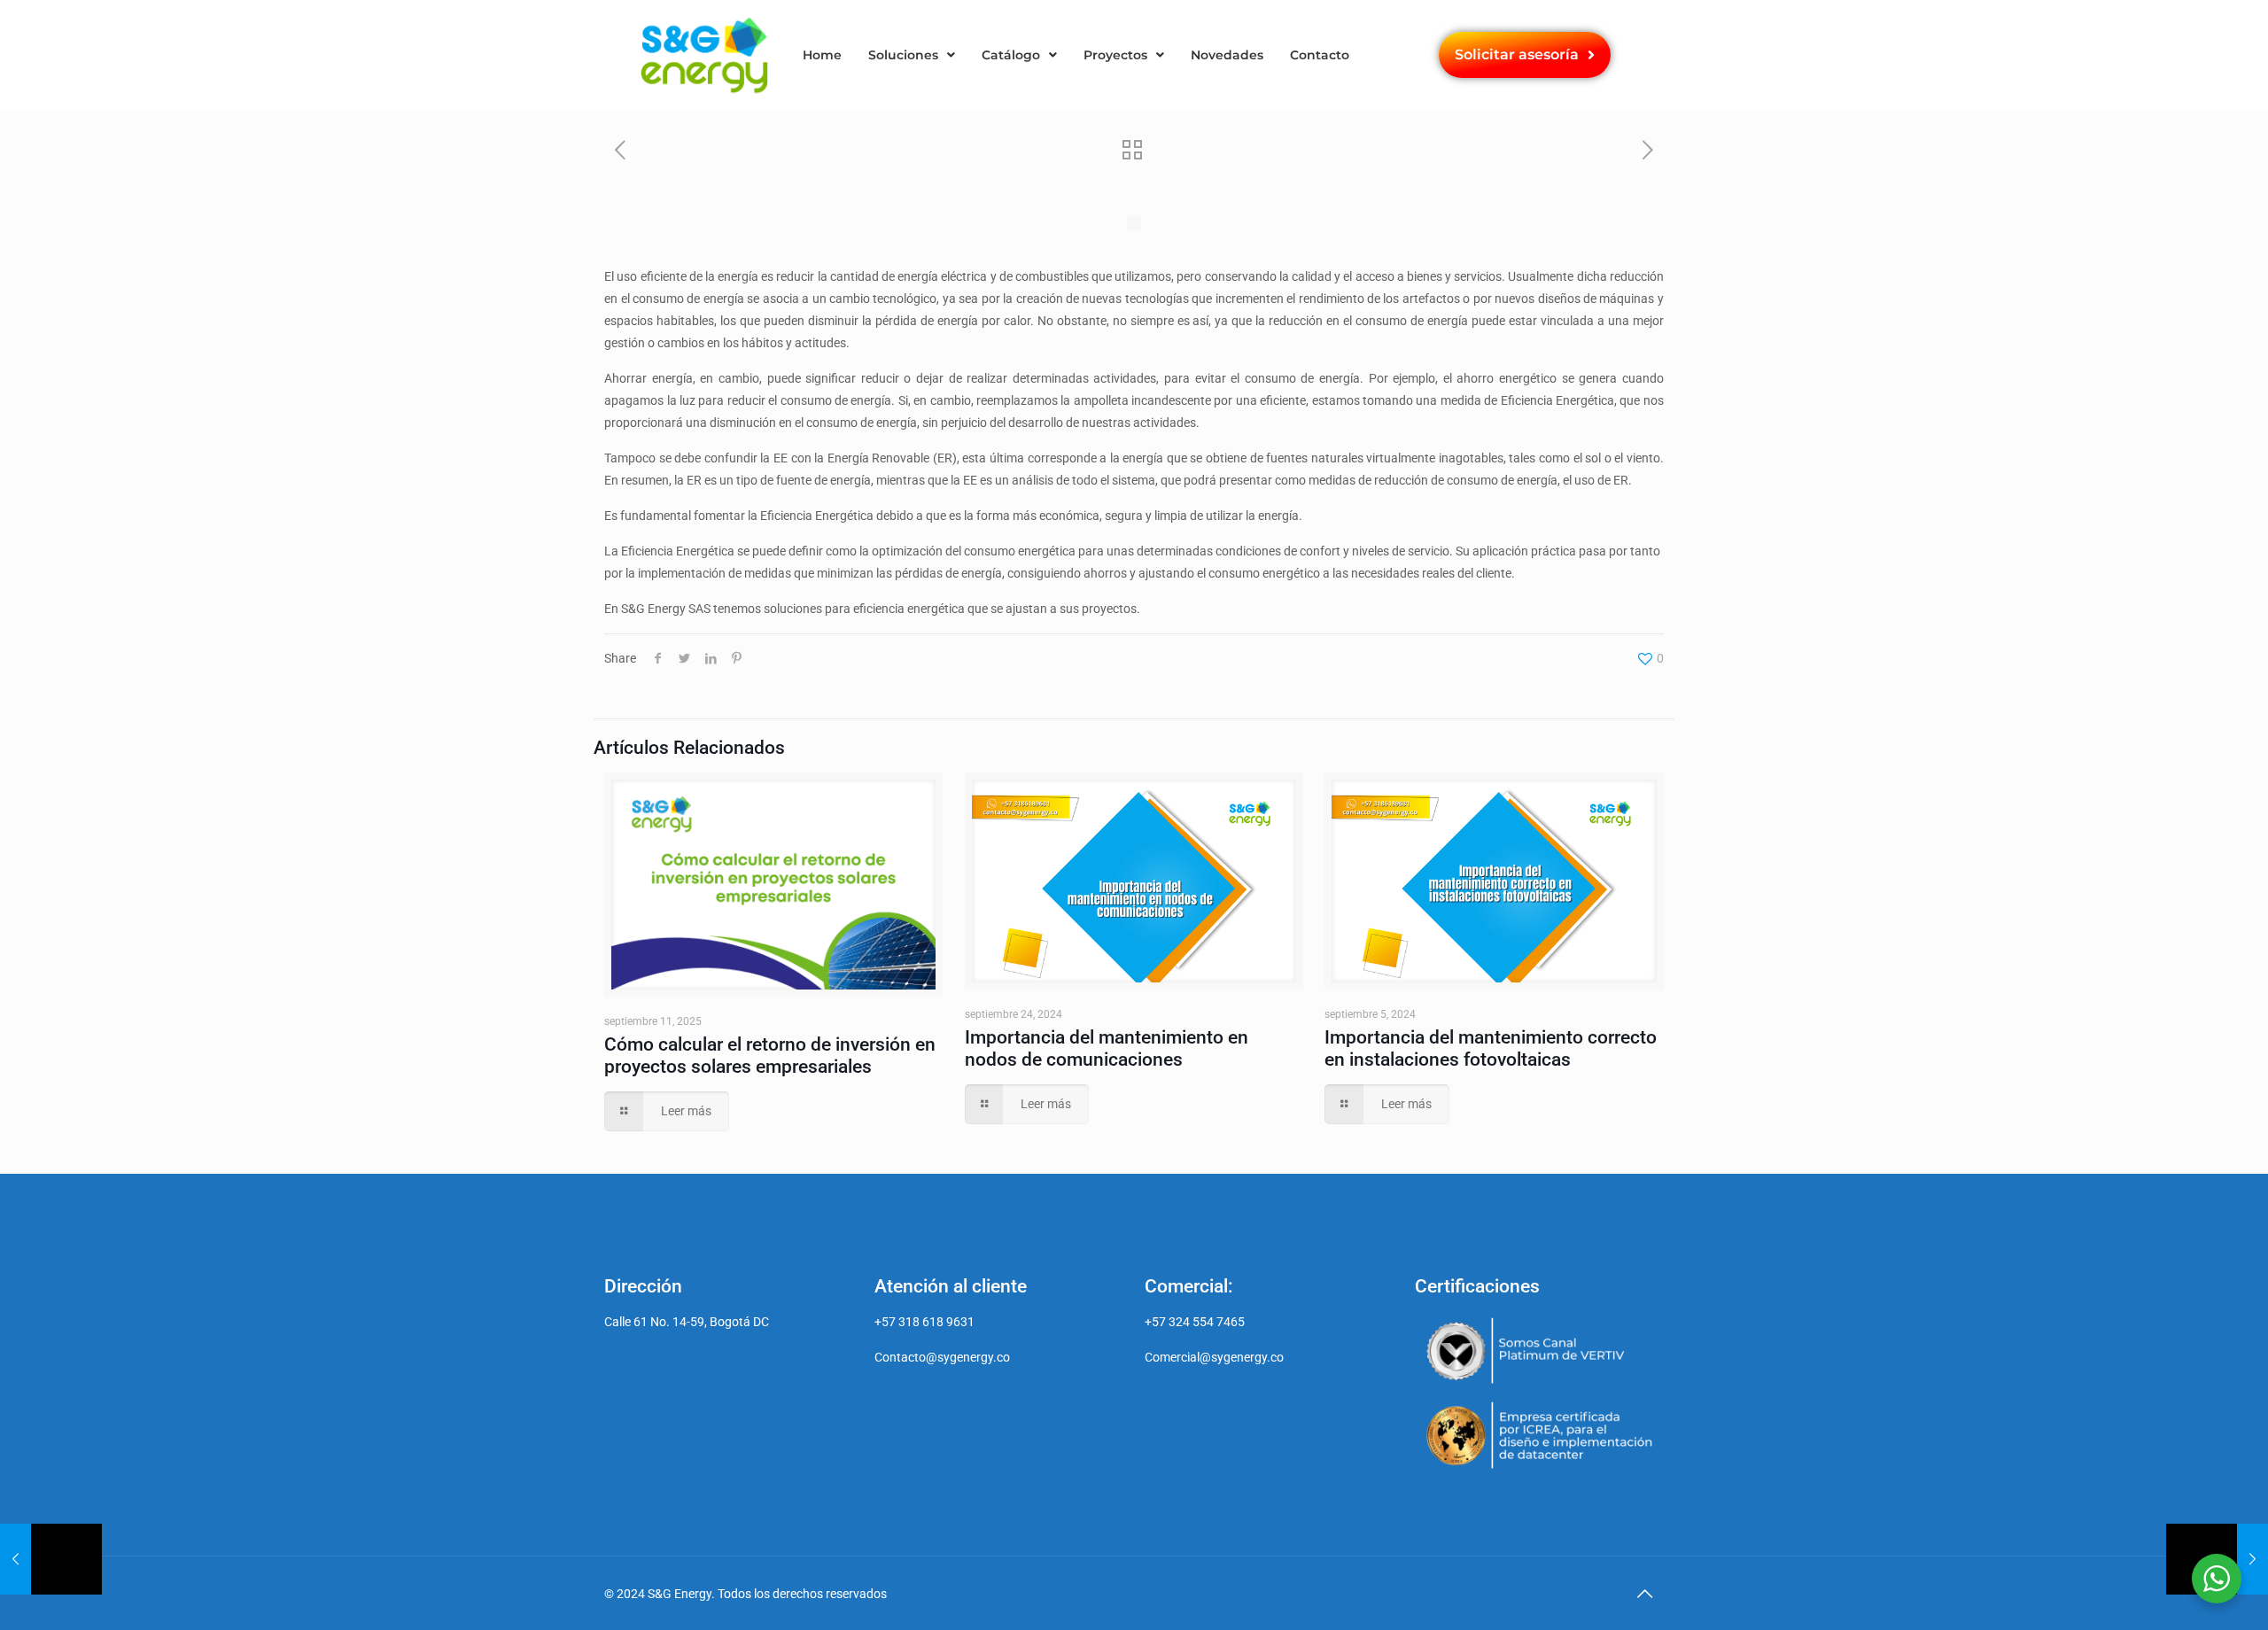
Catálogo (1011, 55)
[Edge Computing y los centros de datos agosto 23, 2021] (51, 1559)
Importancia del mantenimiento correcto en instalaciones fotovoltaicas (1491, 1048)
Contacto (1320, 55)
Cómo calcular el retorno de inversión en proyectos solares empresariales (770, 1056)
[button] (912, 55)
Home (822, 55)
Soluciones (903, 55)
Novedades (1227, 55)
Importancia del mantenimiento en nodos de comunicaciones (1107, 1048)
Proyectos (1115, 55)
